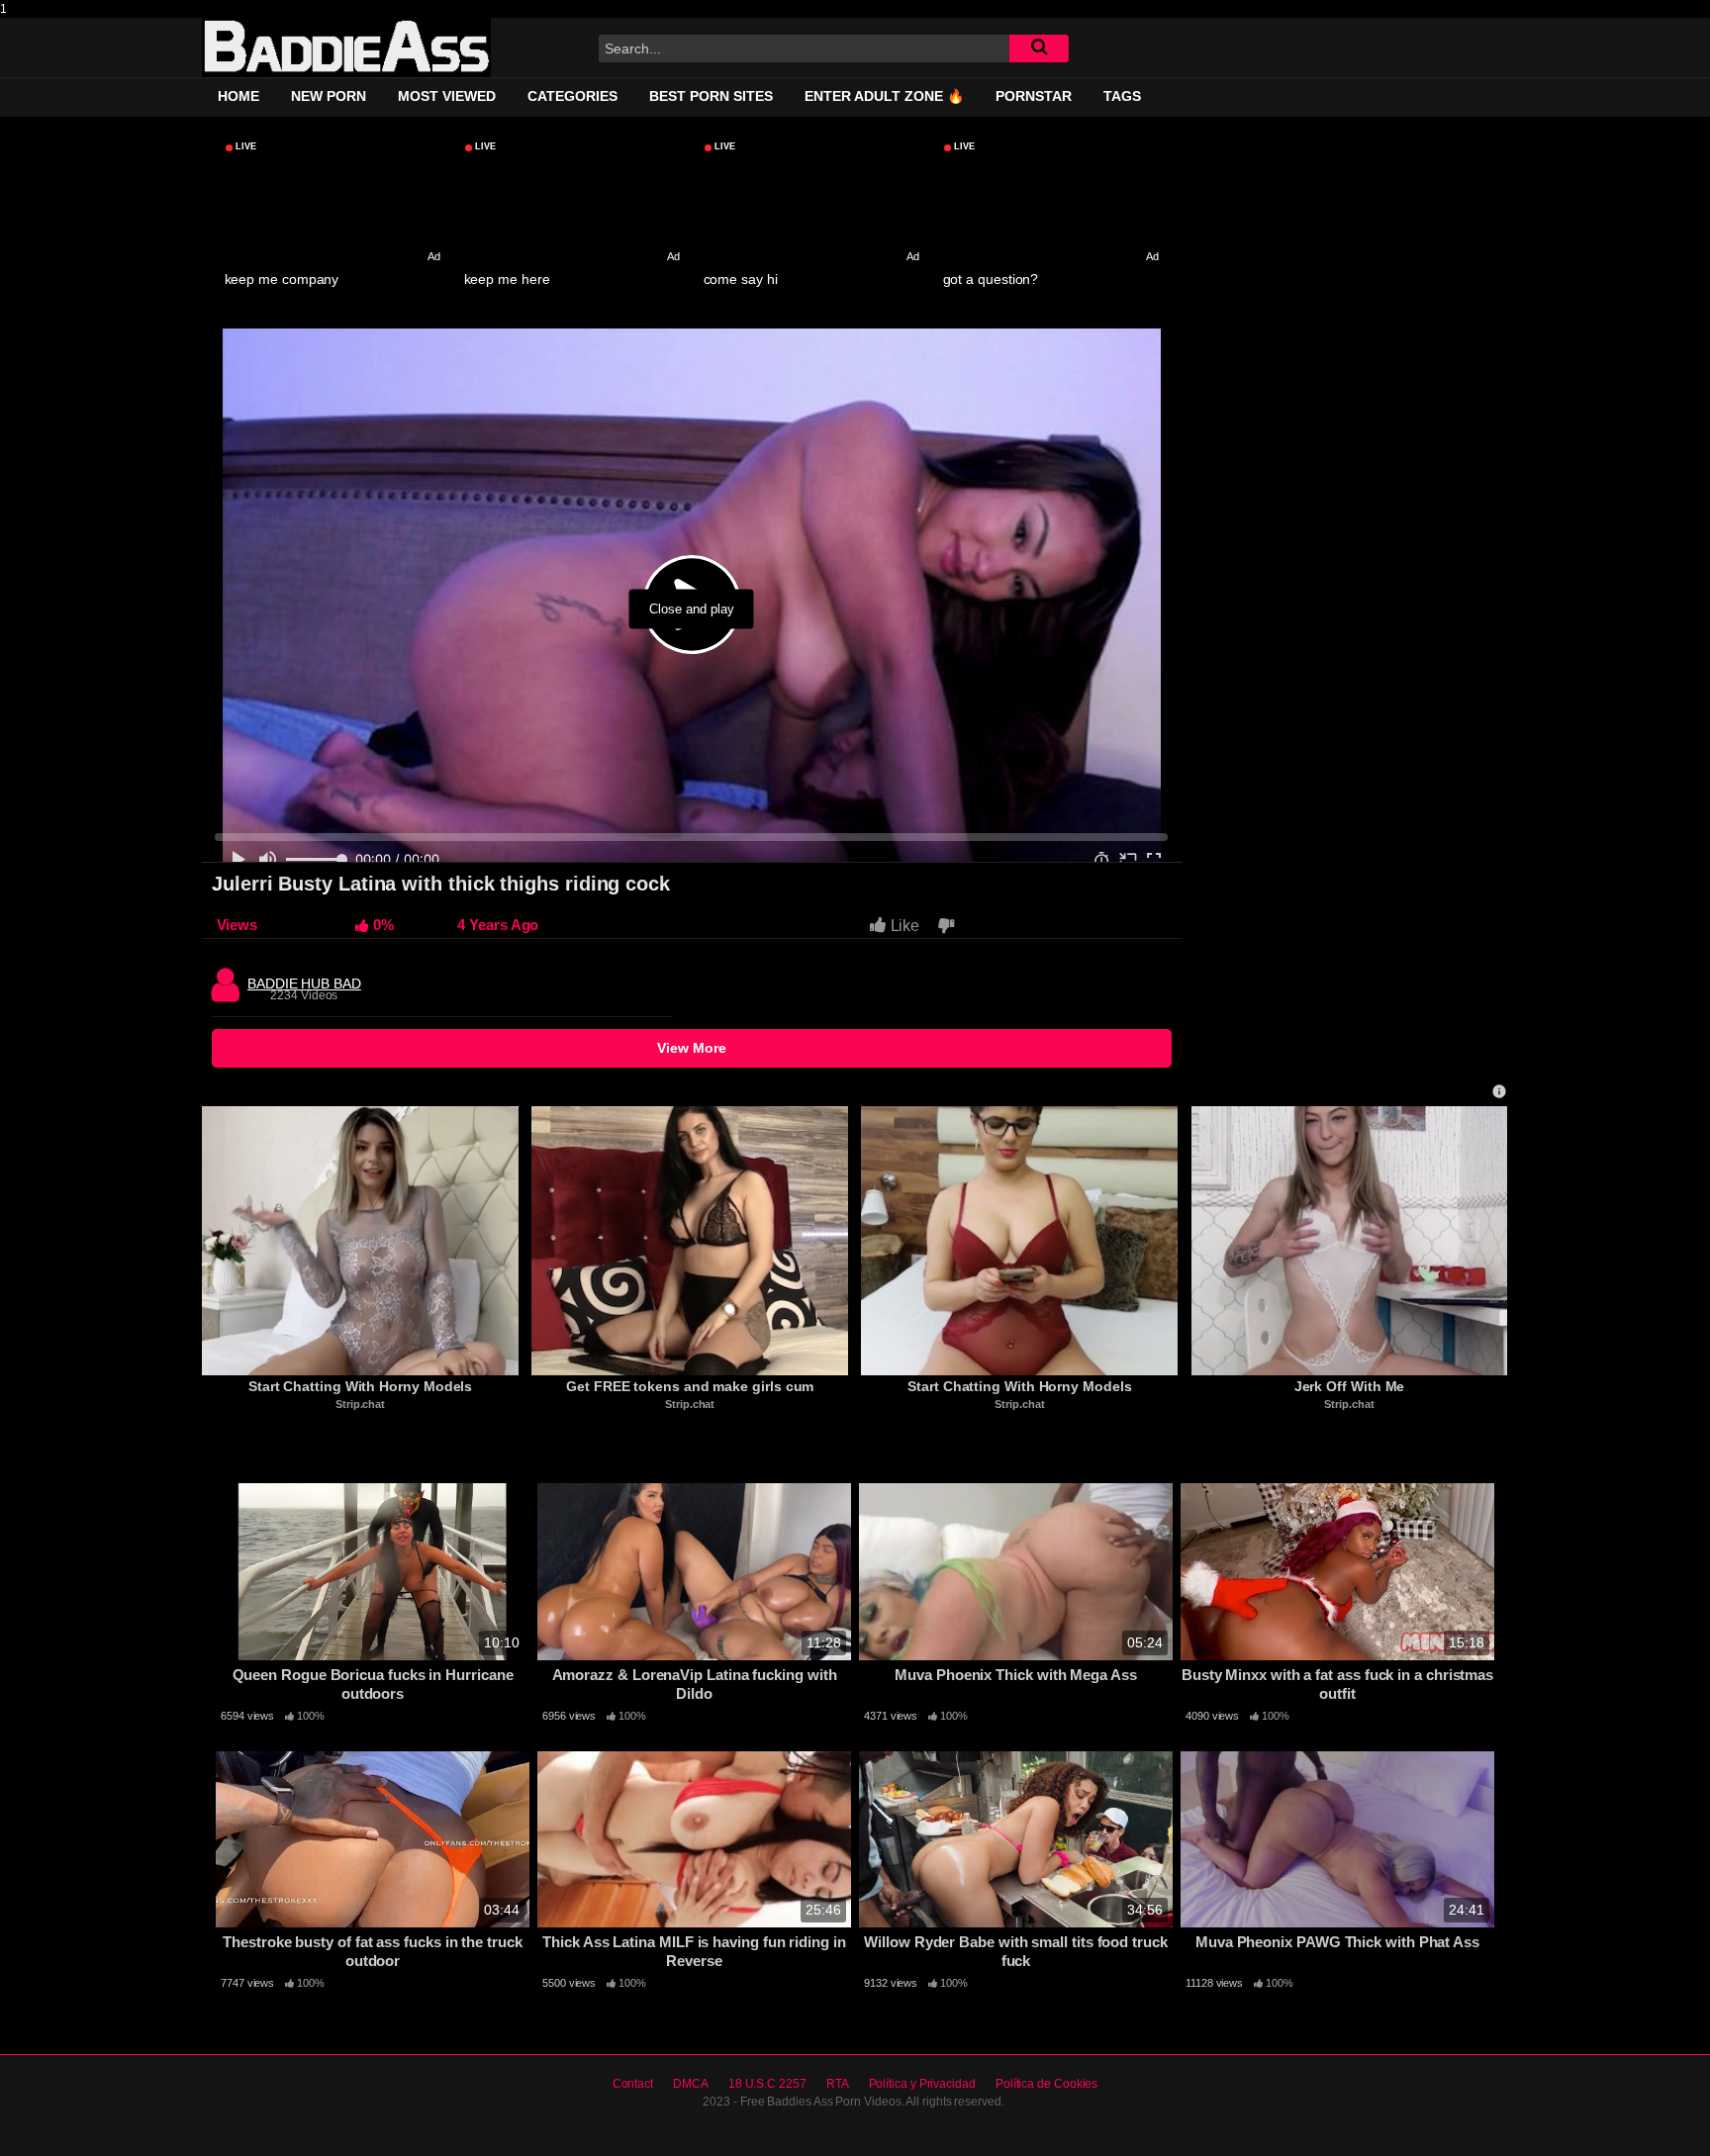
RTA (838, 2084)
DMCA (691, 2084)
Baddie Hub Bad (304, 979)
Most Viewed (447, 96)
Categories (572, 96)
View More (692, 1048)
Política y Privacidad (922, 2084)
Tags (1122, 96)
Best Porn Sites (711, 96)
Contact (633, 2084)
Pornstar (1034, 96)
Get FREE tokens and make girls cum (690, 1386)
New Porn (329, 96)
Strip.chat (360, 1404)
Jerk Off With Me (1350, 1386)
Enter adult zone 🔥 (884, 96)
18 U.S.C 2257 (767, 2084)
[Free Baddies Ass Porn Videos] (346, 47)
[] (1039, 48)
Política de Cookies (1046, 2084)
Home (238, 96)
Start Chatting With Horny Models (360, 1386)
